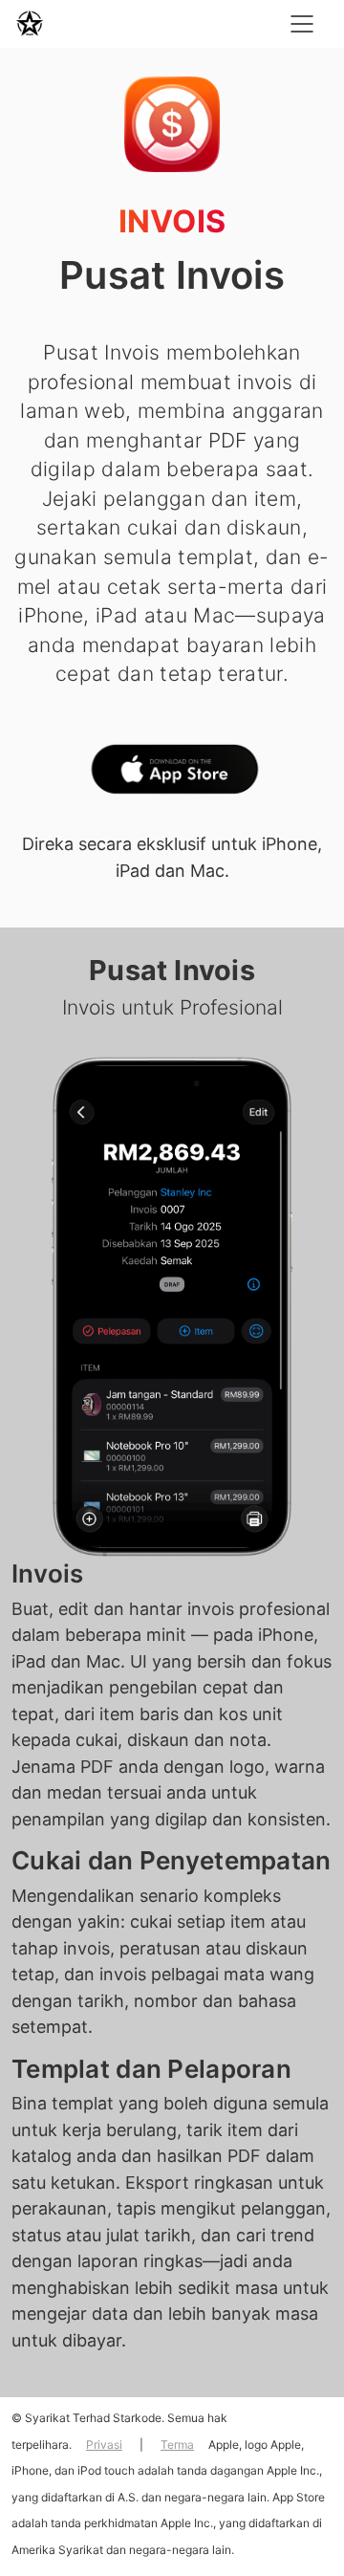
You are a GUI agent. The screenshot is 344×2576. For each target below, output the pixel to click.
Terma (177, 2445)
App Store (172, 774)
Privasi (104, 2445)
